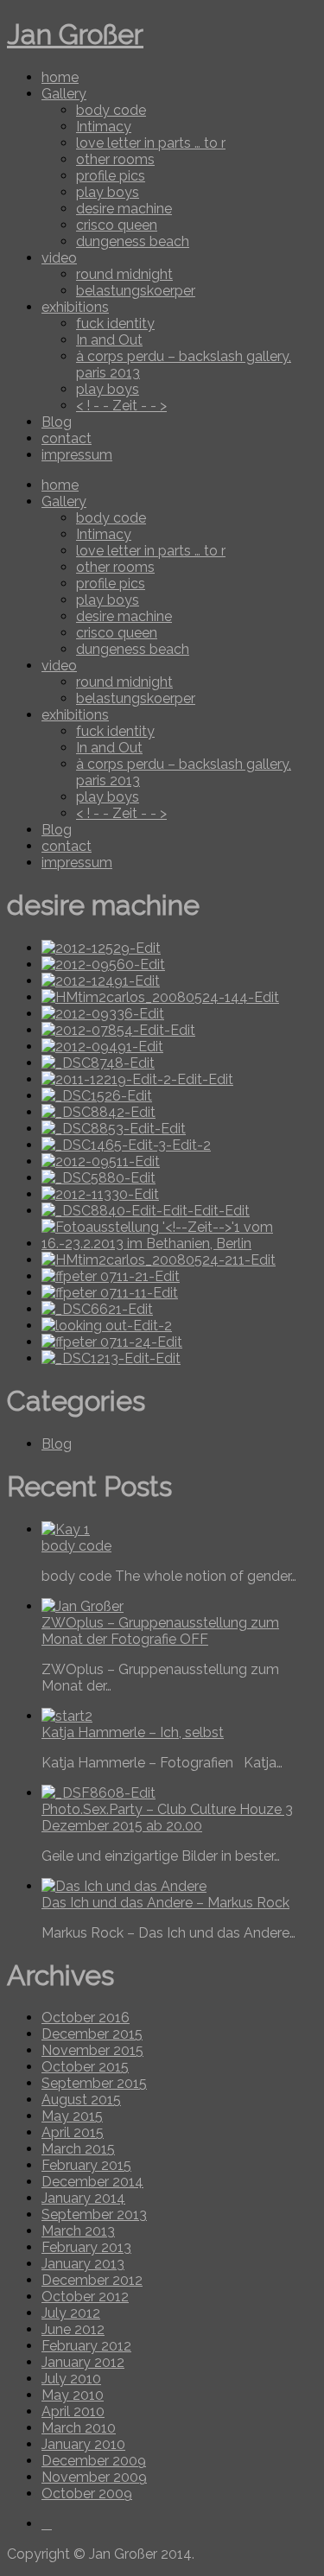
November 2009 (94, 2477)
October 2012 (85, 2297)
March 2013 (78, 2231)
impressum (77, 455)
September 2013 (94, 2214)
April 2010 (73, 2411)
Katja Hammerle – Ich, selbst (133, 1732)
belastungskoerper (136, 291)
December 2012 (92, 2280)
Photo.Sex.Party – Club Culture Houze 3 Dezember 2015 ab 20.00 (167, 1818)
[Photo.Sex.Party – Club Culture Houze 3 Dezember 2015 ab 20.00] (98, 1793)
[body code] (66, 1529)
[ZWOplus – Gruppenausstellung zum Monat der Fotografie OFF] (83, 1606)
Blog (57, 422)
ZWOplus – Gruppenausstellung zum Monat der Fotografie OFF (160, 1631)
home (60, 77)
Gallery (64, 94)
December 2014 (92, 2182)
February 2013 (86, 2247)
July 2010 (71, 2379)
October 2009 (87, 2494)
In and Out (109, 340)
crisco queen (117, 225)
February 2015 (86, 2165)
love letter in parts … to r (151, 143)
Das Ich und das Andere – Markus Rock (165, 1903)
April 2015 (73, 2132)
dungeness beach (133, 241)
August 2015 (81, 2100)
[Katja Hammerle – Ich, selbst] (67, 1716)
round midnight (124, 274)
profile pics (111, 176)
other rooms (115, 159)
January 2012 (83, 2362)
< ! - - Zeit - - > (121, 406)
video (59, 258)
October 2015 (85, 2067)
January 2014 (83, 2198)
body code (111, 110)
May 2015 (72, 2116)
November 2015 (92, 2050)
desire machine (124, 209)
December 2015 (92, 2034)
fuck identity (115, 324)
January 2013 (83, 2264)
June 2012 (73, 2329)
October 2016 (86, 2018)
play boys (108, 192)
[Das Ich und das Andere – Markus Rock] (124, 1886)
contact (67, 438)
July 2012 (71, 2313)
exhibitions (75, 307)
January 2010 (83, 2444)
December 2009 (94, 2461)
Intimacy (104, 127)
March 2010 (79, 2428)
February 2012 (86, 2346)
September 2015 (94, 2083)
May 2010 (73, 2395)
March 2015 (78, 2149)
